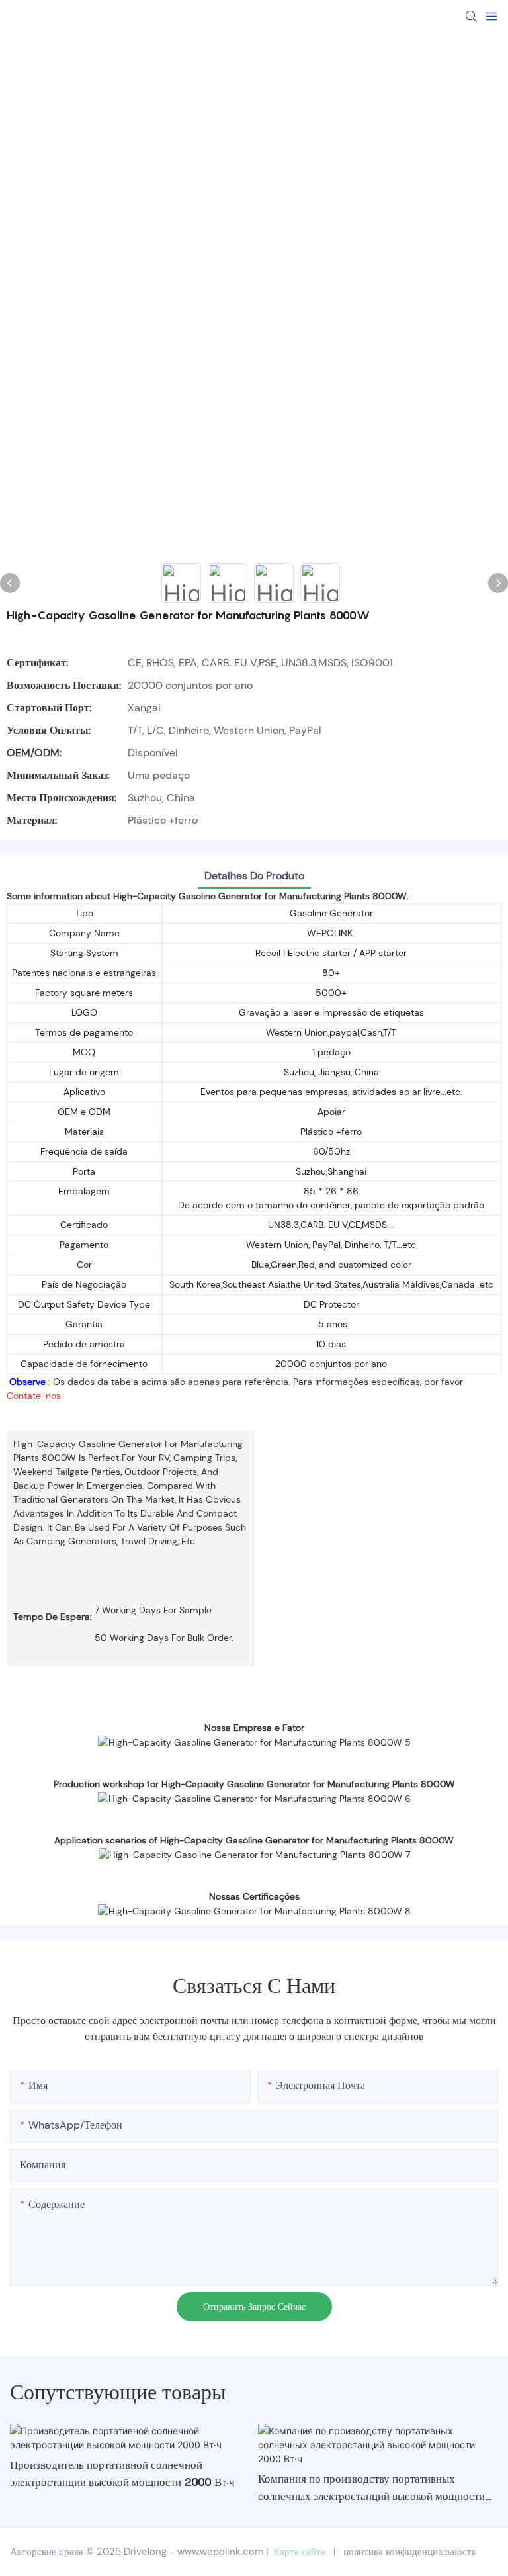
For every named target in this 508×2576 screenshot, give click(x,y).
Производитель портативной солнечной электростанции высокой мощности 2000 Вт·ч (122, 2473)
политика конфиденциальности (410, 2552)
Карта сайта (299, 2552)
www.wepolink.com (220, 2552)
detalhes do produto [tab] (254, 876)
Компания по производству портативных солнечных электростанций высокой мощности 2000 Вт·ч (371, 2488)
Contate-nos (34, 1396)
